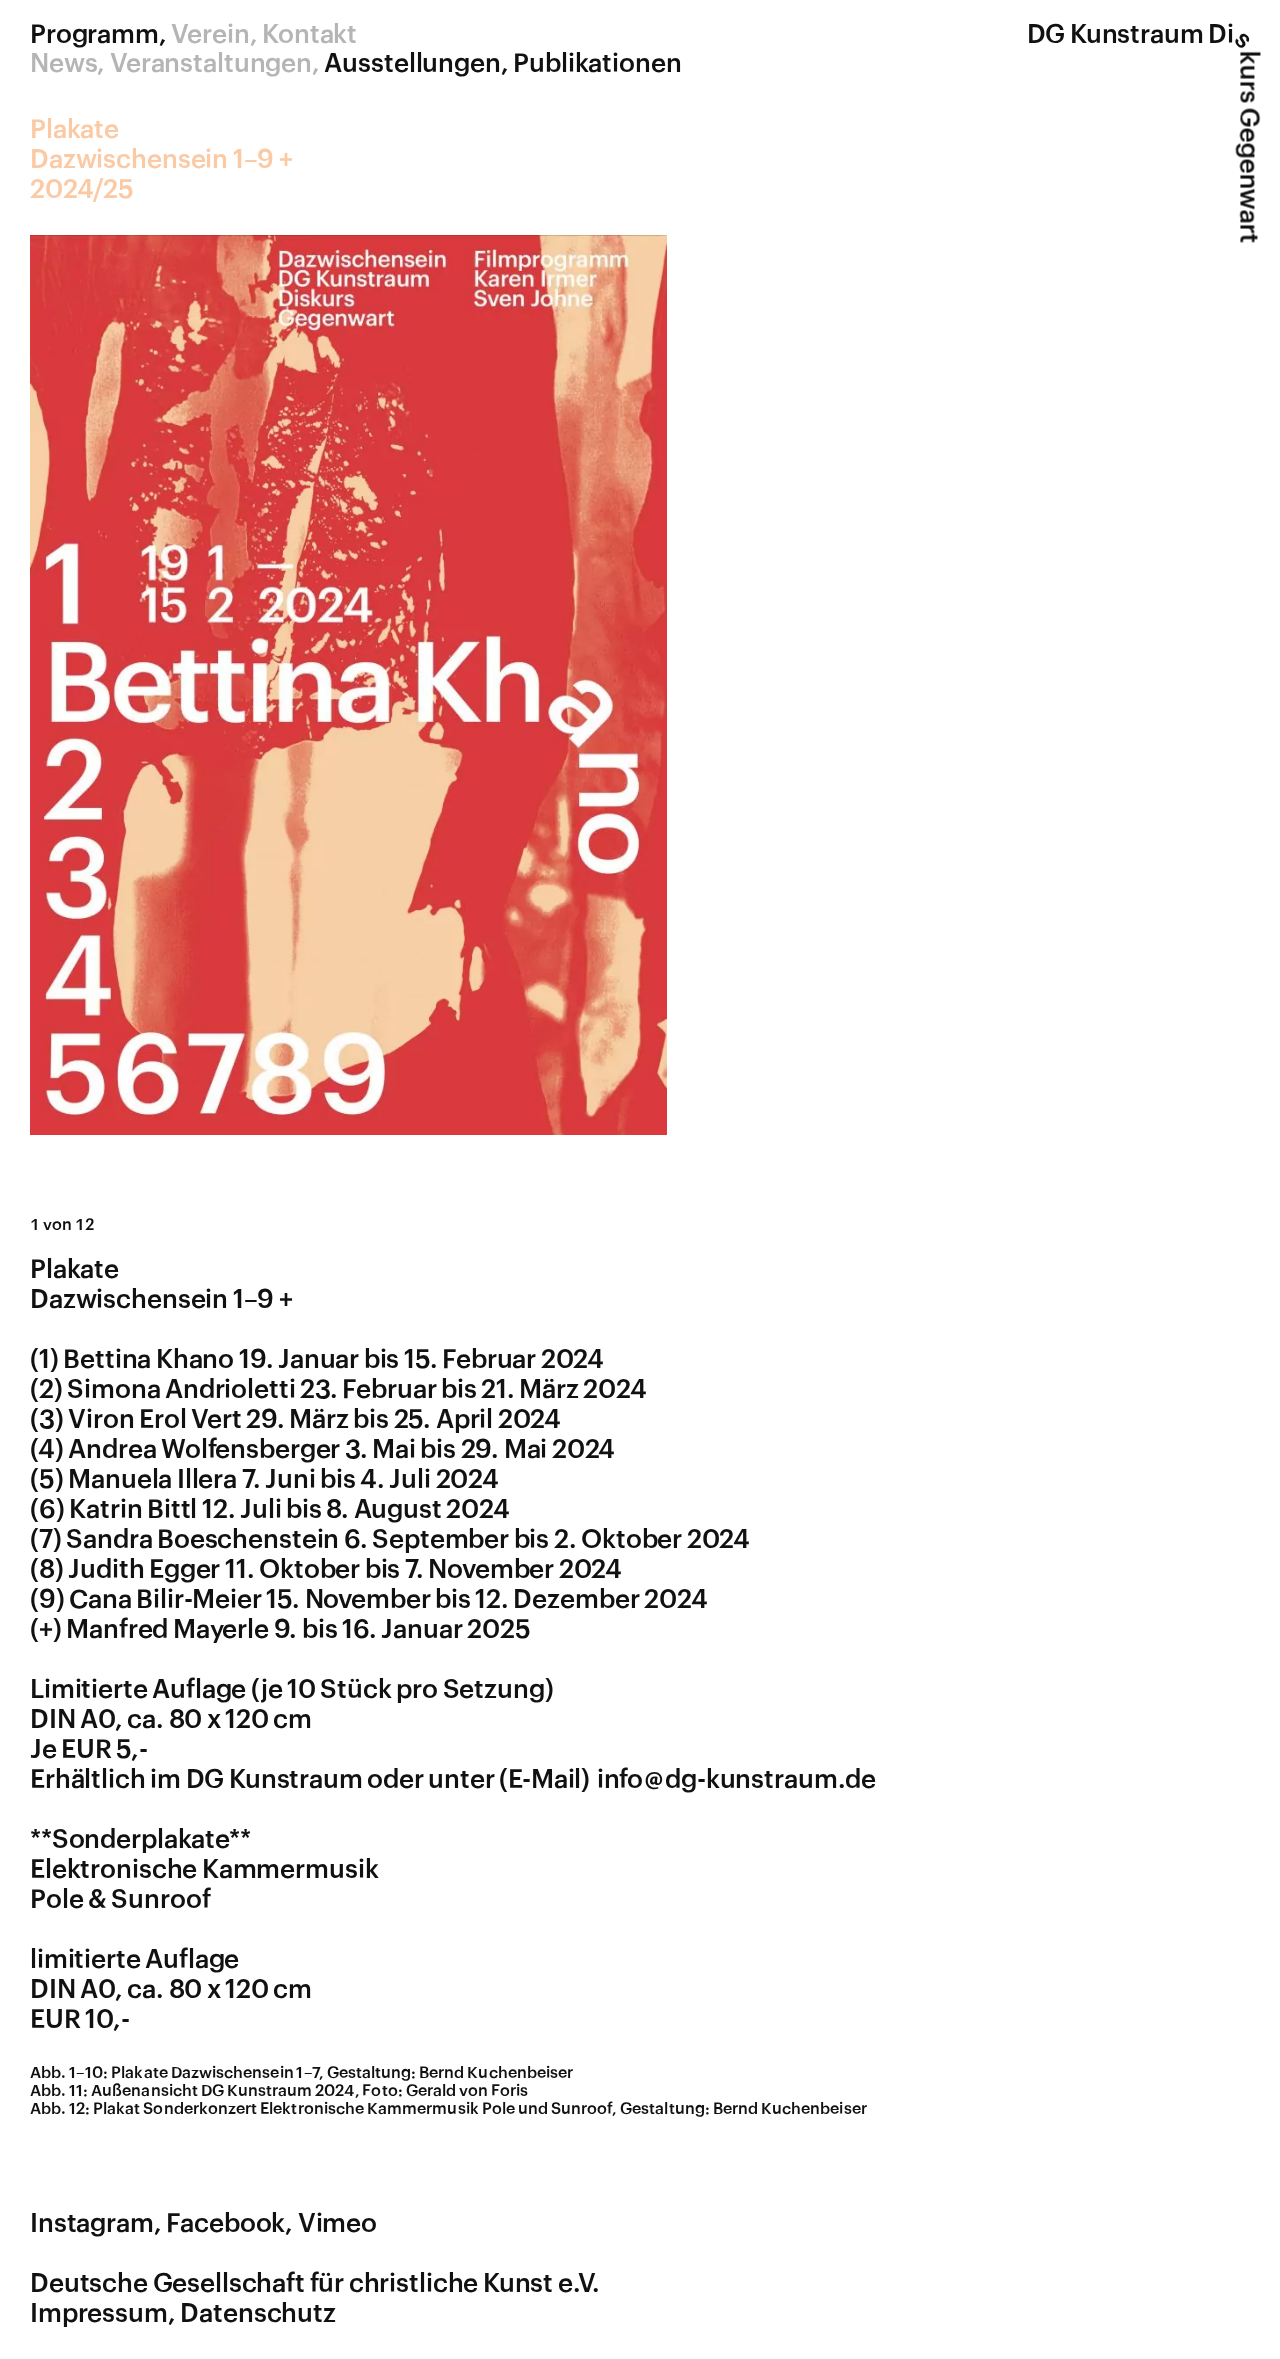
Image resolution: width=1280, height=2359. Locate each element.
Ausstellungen (412, 64)
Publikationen (597, 64)
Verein (210, 35)
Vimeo (337, 2224)
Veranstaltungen (211, 64)
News (63, 64)
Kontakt (309, 35)
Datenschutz (258, 2314)
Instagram (92, 2224)
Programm (94, 35)
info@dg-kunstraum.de (736, 1780)
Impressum (99, 2314)
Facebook (225, 2224)
